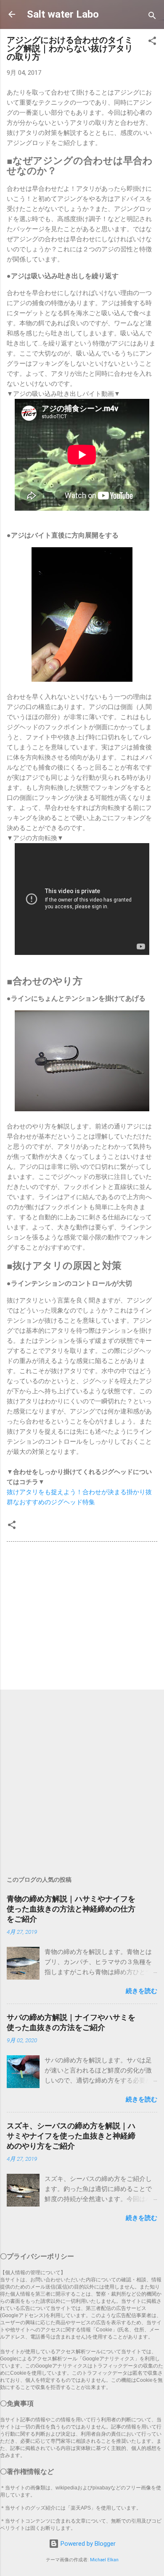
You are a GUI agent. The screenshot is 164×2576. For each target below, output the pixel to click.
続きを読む (142, 1991)
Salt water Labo (63, 14)
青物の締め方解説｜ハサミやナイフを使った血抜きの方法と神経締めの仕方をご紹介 (71, 1909)
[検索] (152, 17)
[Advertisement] (82, 1617)
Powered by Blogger (87, 2544)
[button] (152, 42)
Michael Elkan (104, 2560)
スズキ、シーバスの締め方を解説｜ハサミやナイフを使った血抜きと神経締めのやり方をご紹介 (71, 2136)
